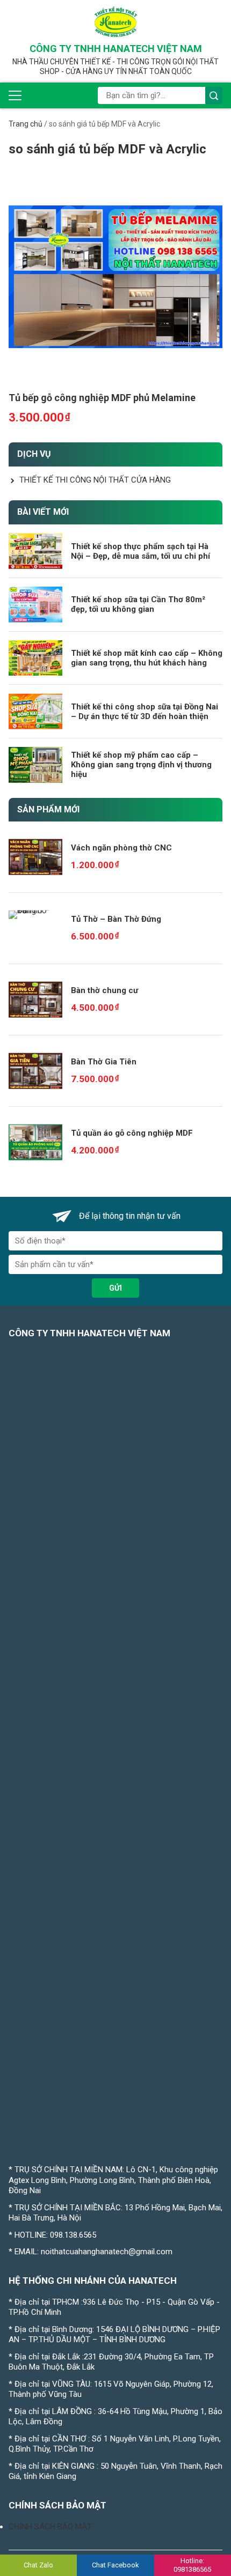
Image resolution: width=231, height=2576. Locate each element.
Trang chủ (26, 124)
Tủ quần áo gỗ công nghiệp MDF (132, 1133)
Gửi (115, 1288)
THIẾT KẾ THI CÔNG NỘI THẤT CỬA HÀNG (95, 480)
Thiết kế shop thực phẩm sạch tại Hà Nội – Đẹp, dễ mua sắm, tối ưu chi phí (140, 551)
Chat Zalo (38, 2565)
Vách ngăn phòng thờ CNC (121, 848)
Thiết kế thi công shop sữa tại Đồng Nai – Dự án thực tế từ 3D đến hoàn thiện (145, 712)
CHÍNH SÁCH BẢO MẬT (50, 2527)
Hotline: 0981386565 (192, 2565)
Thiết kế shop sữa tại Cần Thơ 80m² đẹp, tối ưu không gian (138, 604)
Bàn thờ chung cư (104, 990)
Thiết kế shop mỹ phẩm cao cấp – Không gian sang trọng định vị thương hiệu (141, 765)
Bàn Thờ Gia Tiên (104, 1062)
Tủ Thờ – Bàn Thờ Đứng (116, 919)
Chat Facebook (115, 2565)
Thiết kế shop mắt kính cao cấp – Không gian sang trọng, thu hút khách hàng (147, 658)
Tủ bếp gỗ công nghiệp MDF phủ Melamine (102, 398)
